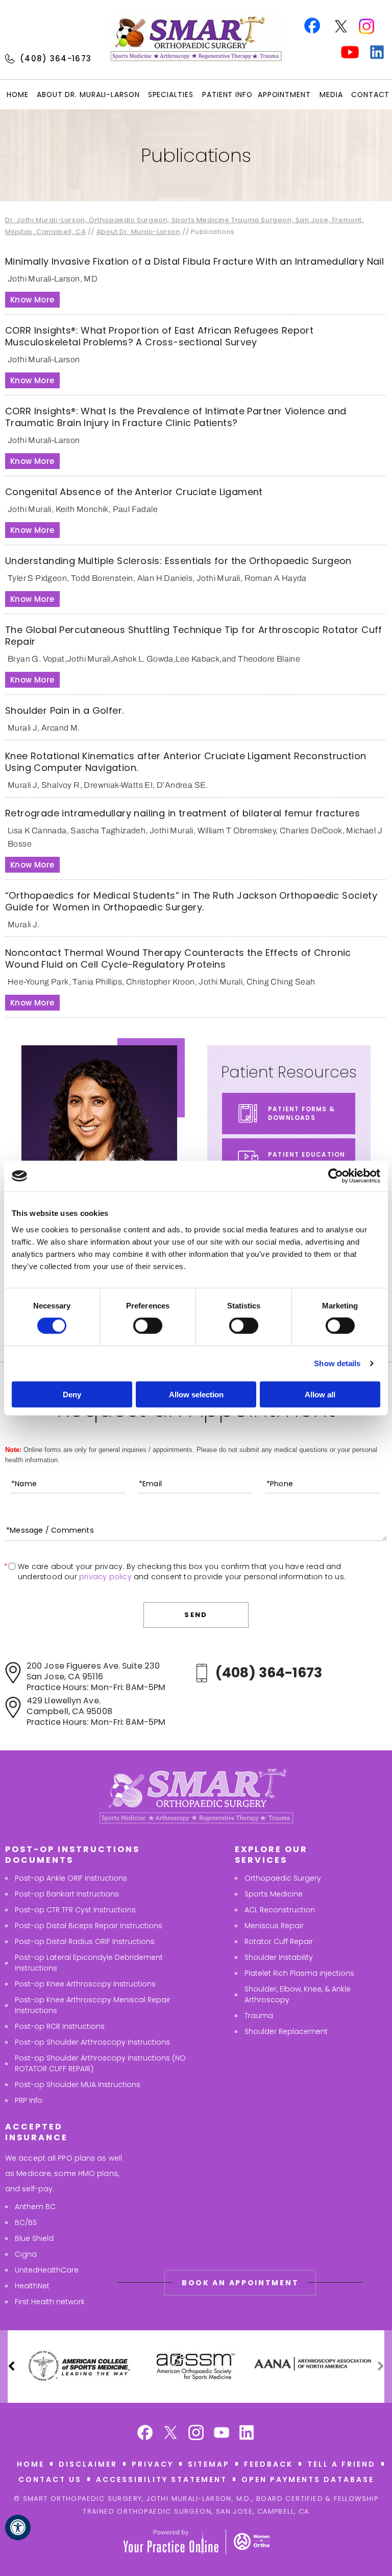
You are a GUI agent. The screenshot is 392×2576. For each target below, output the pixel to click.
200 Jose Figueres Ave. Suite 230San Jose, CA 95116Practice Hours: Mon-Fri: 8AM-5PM (96, 1677)
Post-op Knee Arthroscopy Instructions (85, 1984)
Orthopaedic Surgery (283, 1878)
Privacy (153, 2464)
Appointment (284, 95)
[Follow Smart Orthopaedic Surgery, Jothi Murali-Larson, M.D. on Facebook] (145, 2434)
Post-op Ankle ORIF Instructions (71, 1878)
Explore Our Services (271, 1855)
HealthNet (32, 2286)
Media (331, 95)
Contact (370, 95)
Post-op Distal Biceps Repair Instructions (89, 1926)
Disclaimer (88, 2464)
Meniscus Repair (274, 1926)
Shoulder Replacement (286, 2031)
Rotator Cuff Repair (279, 1941)
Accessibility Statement (162, 2479)
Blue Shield (34, 2238)
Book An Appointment (240, 2283)
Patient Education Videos (307, 1159)
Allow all (320, 1394)
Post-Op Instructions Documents (72, 1855)
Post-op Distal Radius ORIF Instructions (85, 1941)
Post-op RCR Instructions (60, 2026)
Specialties (171, 95)
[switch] (148, 1326)
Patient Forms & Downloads (301, 1113)
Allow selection (196, 1394)
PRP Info (29, 2100)
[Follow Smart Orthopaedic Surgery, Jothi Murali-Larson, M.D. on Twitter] (170, 2434)
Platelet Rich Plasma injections (299, 1973)
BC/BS (26, 2222)
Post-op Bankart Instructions (67, 1894)
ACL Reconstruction (280, 1910)
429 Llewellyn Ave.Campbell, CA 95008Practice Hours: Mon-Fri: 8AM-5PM (96, 1711)
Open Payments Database (308, 2479)
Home (18, 95)
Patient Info (227, 95)
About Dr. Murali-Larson (88, 95)
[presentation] (196, 155)
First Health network (50, 2302)
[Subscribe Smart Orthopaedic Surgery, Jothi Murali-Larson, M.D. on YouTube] (222, 2434)
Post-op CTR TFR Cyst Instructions (75, 1910)
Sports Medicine (274, 1894)
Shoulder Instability (279, 1957)
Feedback (268, 2464)
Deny (72, 1394)
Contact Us (50, 2479)
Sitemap (209, 2464)
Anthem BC (35, 2207)
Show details (337, 1363)
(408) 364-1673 (56, 58)
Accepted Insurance (36, 2132)
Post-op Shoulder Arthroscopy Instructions (92, 2042)
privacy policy (105, 1577)
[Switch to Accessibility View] (18, 2527)
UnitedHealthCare (47, 2270)
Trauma (259, 2016)
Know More (32, 300)
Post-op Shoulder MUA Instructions (78, 2085)
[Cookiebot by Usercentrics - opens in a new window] (336, 1176)
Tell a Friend (341, 2464)
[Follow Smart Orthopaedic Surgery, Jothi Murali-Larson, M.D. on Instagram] (196, 2434)
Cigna (26, 2254)
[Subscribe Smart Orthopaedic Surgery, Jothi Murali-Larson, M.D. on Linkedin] (247, 2434)
